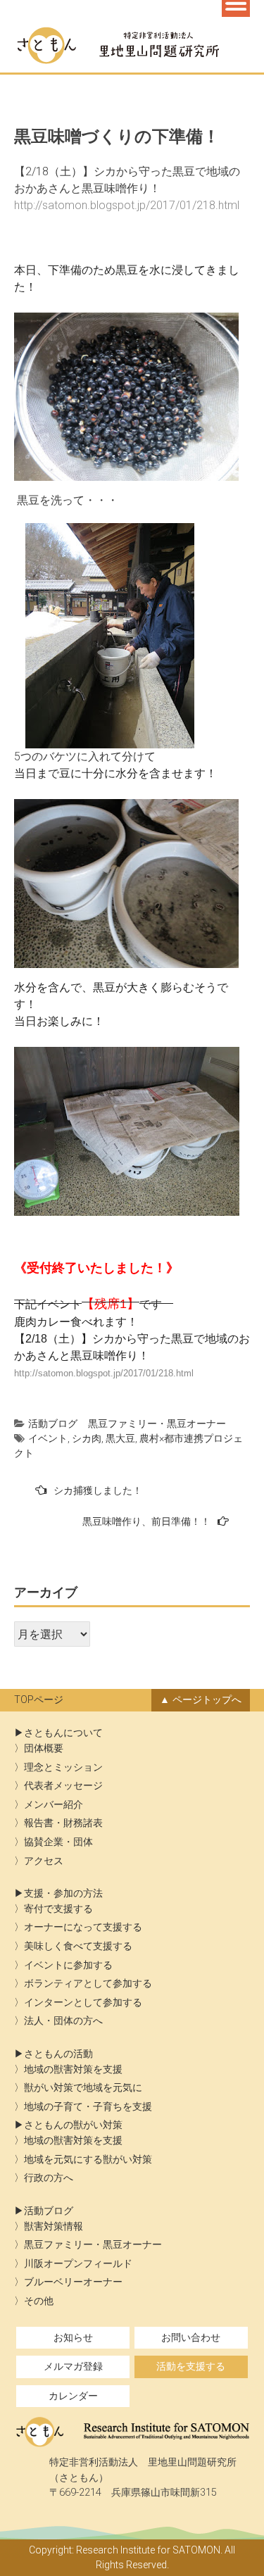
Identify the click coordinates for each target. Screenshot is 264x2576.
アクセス (44, 1861)
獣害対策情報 (54, 2226)
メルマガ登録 (73, 2367)
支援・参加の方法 (63, 1893)
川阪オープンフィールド (78, 2264)
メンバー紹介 (54, 1805)
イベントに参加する (68, 1965)
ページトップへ (207, 1700)
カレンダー (73, 2396)
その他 (39, 2301)
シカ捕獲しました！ (98, 1490)
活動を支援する (191, 2367)
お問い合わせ (191, 2338)
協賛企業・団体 (58, 1842)
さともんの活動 (58, 2054)
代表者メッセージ (63, 1786)
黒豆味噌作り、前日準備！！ (146, 1521)
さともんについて (63, 1733)
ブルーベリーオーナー (73, 2282)
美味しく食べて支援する (78, 1946)
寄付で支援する (58, 1909)
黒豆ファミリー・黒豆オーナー (157, 1424)
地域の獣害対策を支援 (73, 2069)
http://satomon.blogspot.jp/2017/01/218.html (104, 1373)
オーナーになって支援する (83, 1927)
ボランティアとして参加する (88, 1984)
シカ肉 (87, 1438)
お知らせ (73, 2338)
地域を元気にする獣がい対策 (88, 2160)
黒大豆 (120, 1438)
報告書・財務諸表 (63, 1823)
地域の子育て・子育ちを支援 (88, 2107)
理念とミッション (63, 1767)
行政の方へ (49, 2178)
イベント (48, 1438)
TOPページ (39, 1700)
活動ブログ (53, 1424)
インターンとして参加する (83, 2003)
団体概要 (44, 1748)
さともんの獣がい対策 (73, 2125)
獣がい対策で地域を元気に (83, 2088)
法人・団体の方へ (63, 2021)
